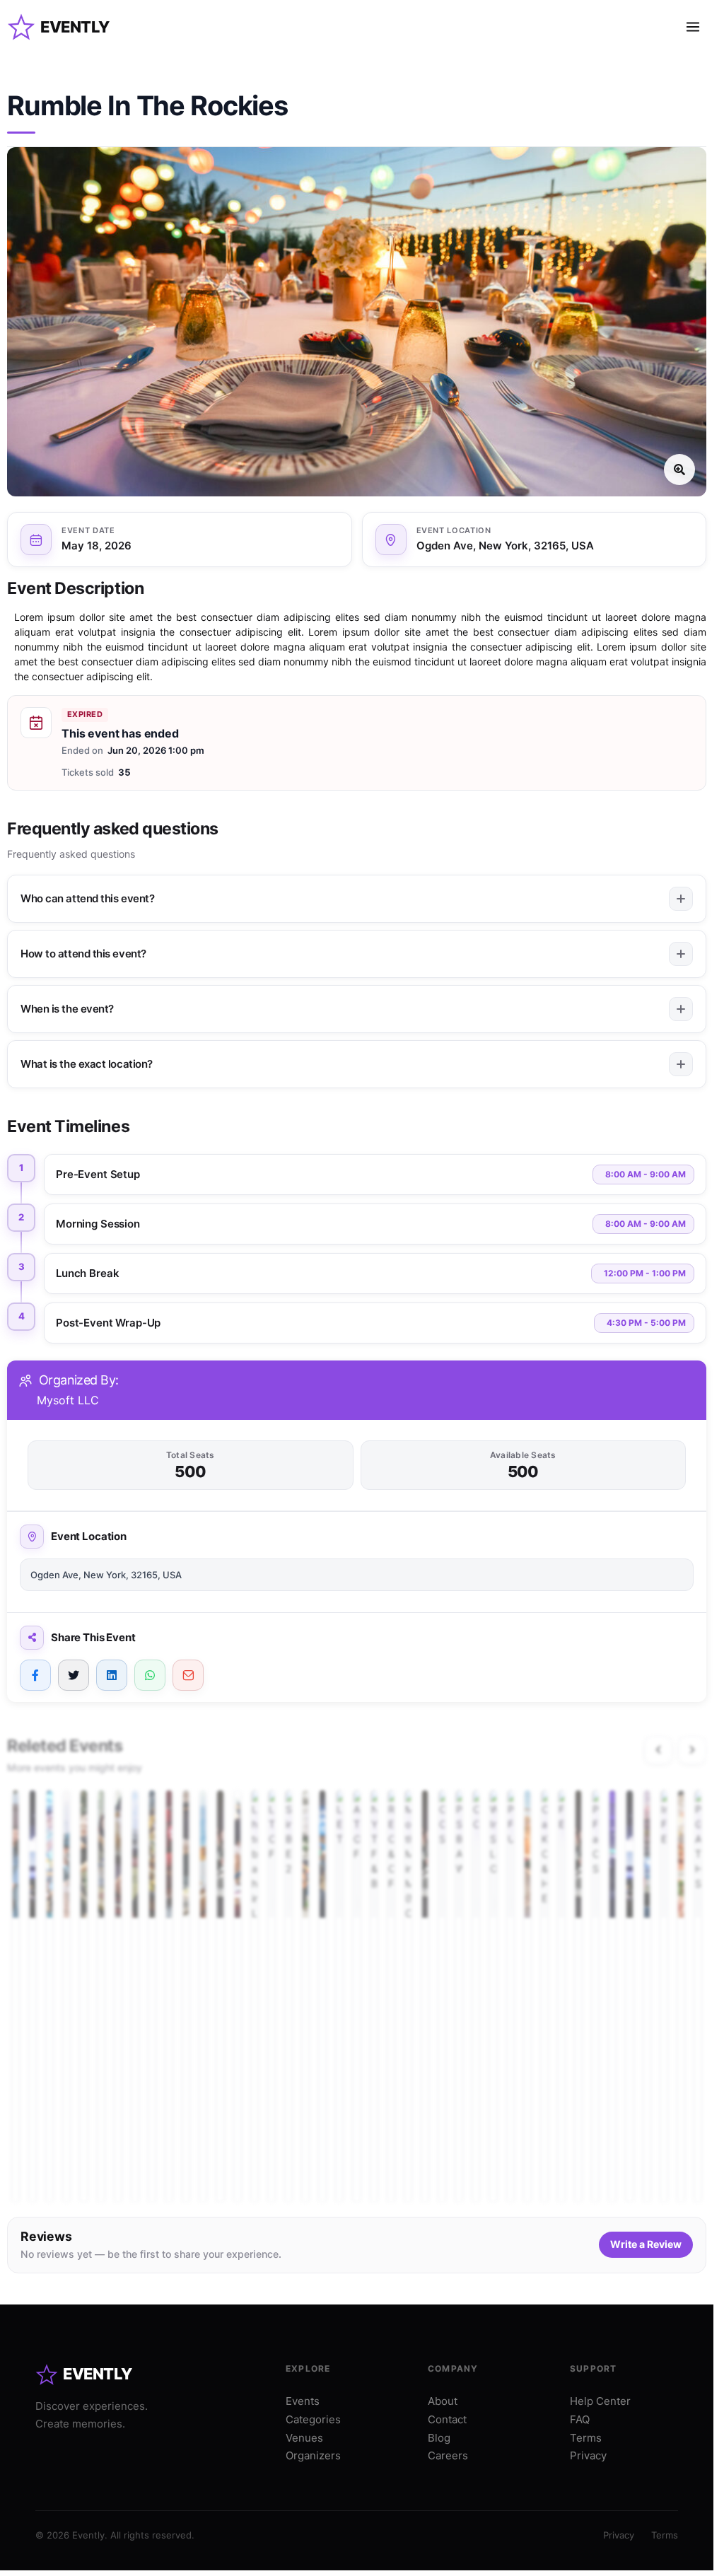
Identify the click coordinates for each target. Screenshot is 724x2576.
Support (593, 2368)
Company (453, 2368)
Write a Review (646, 2244)
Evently (75, 27)
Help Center (600, 2401)
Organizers (313, 2455)
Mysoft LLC (68, 1400)
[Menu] (693, 27)
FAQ (580, 2419)
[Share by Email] (188, 1675)
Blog (439, 2438)
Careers (448, 2455)
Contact (447, 2419)
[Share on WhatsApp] (150, 1675)
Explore (308, 2368)
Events (303, 2401)
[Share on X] (74, 1675)
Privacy (588, 2455)
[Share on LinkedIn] (112, 1675)
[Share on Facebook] (35, 1675)
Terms (586, 2438)
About (443, 2401)
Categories (313, 2419)
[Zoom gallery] (357, 322)
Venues (304, 2438)
